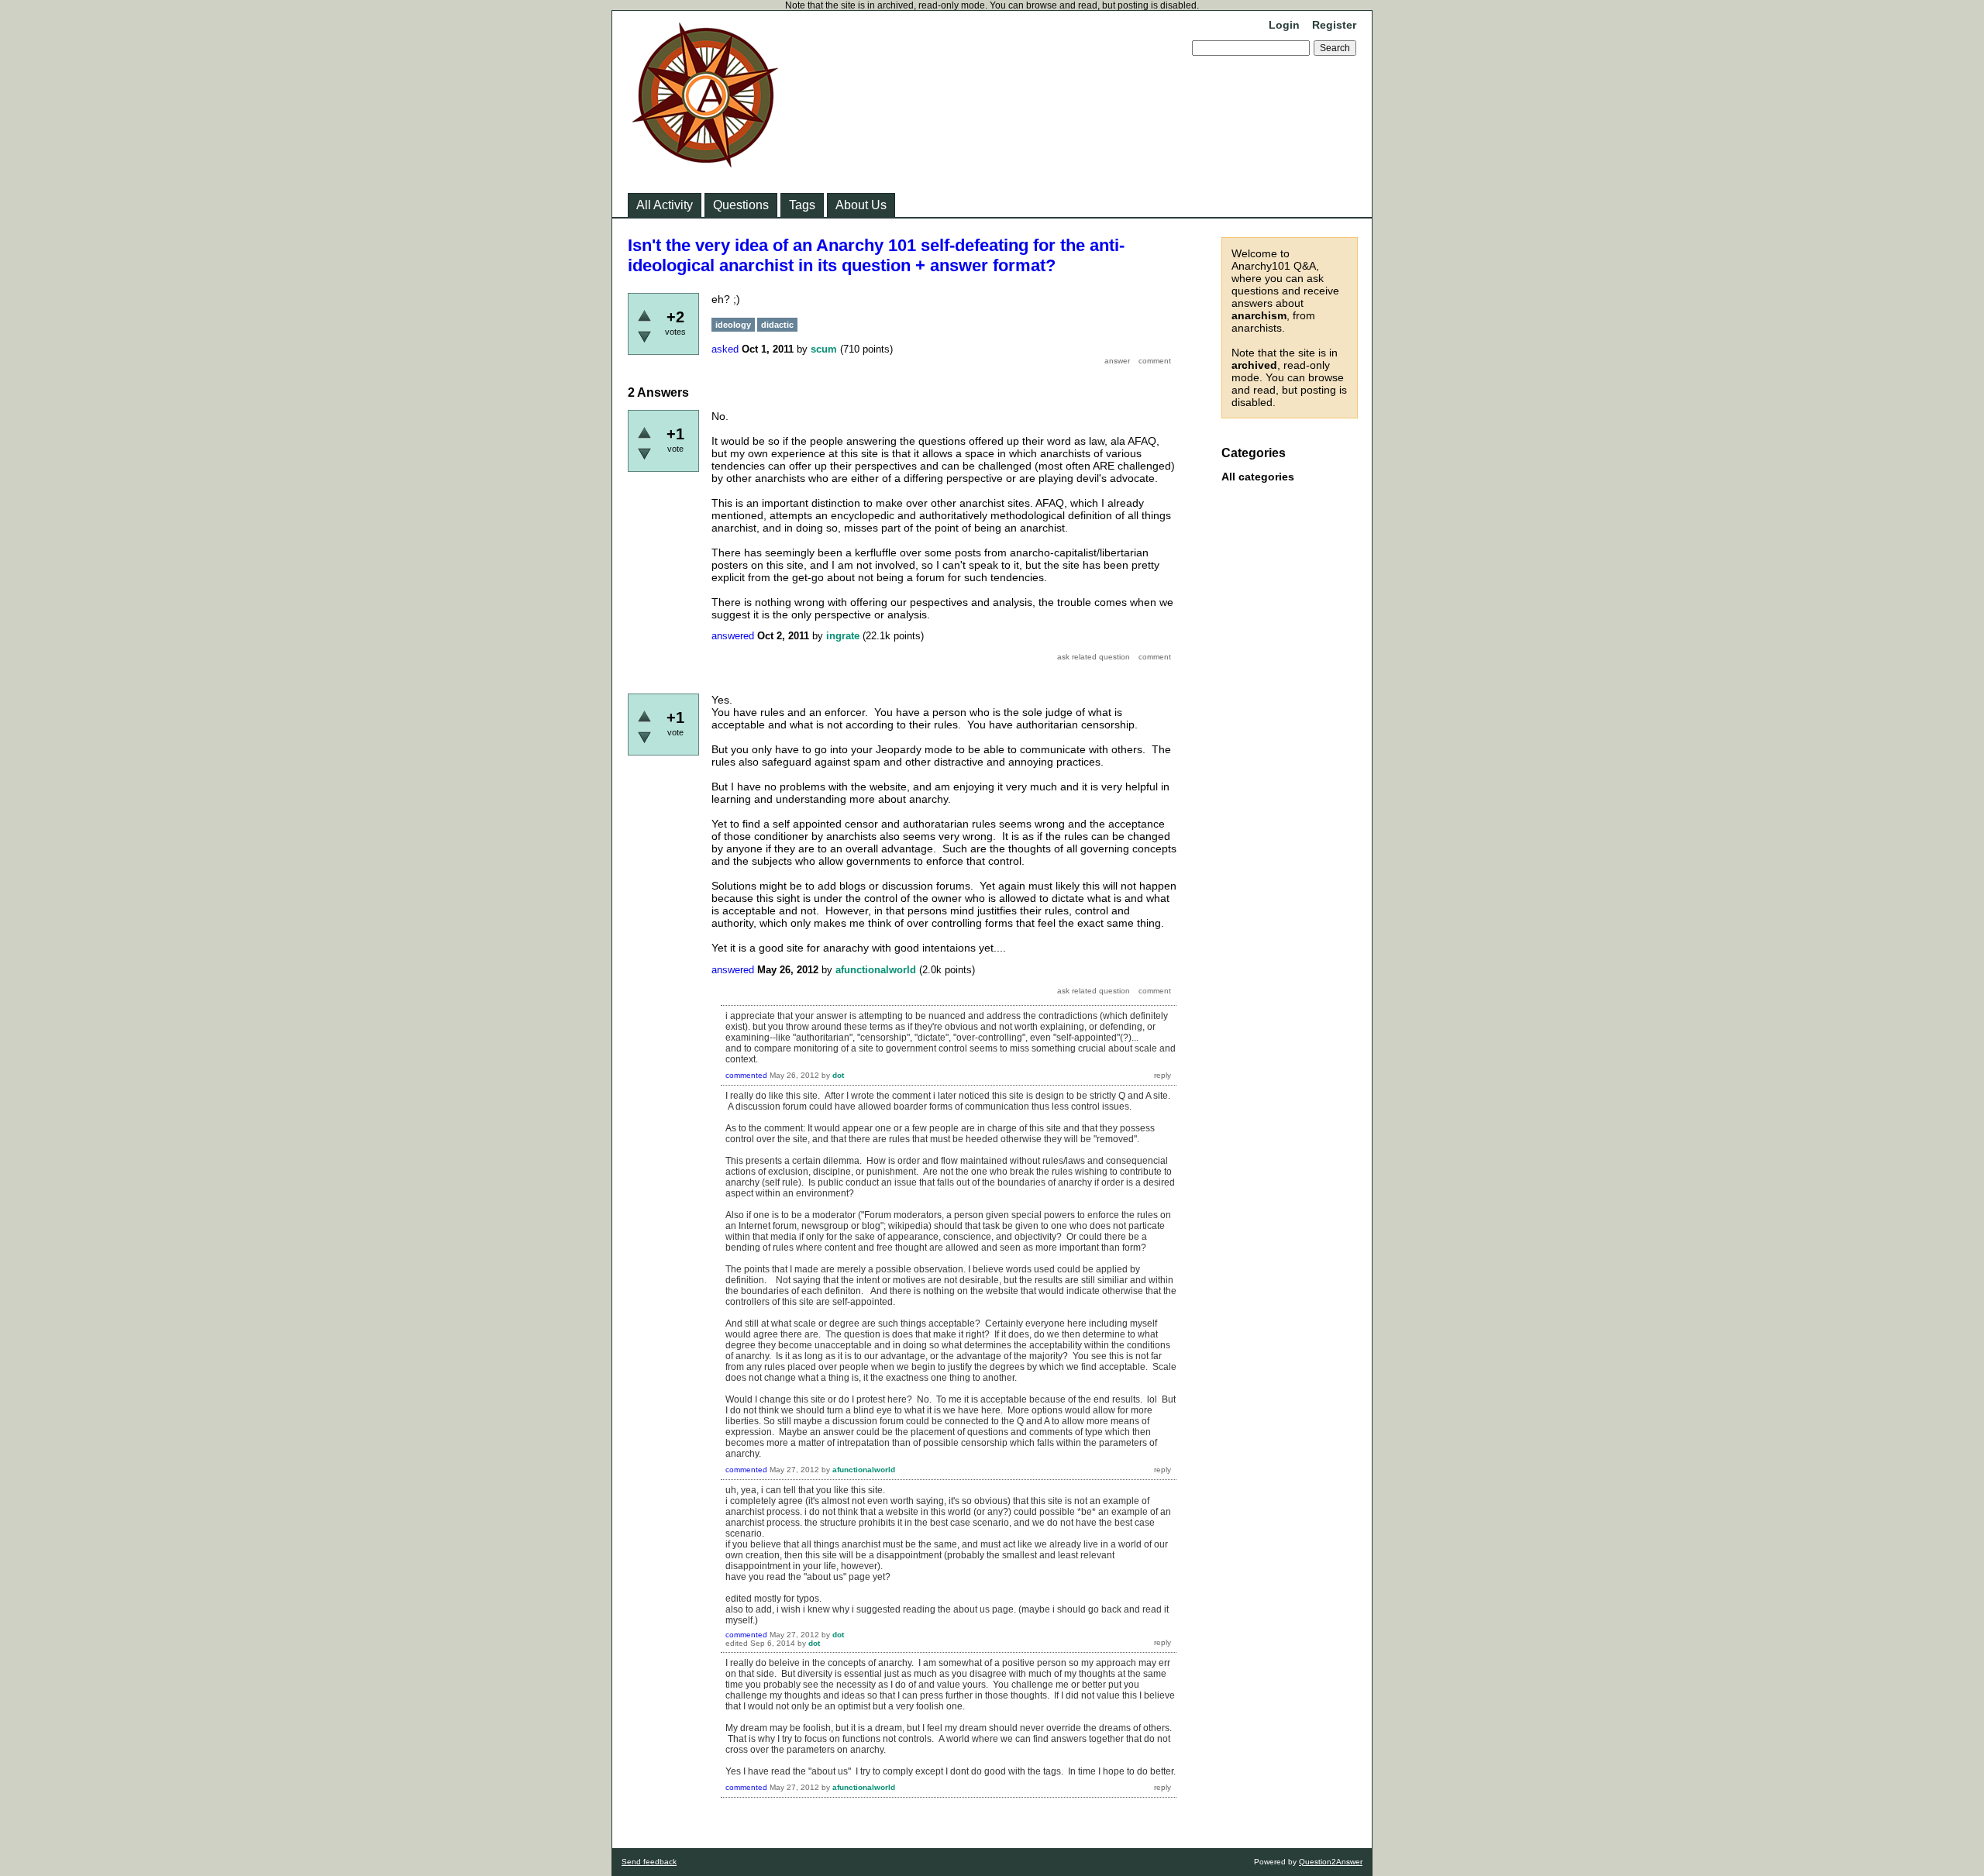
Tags (802, 205)
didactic (777, 325)
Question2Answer (1331, 1862)
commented (746, 1075)
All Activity (665, 205)
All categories (1258, 477)
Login (1284, 25)
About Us (861, 205)
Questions (741, 205)
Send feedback (649, 1862)
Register (1334, 25)
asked (725, 349)
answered (733, 636)
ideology (733, 325)
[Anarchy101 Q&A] (705, 163)
